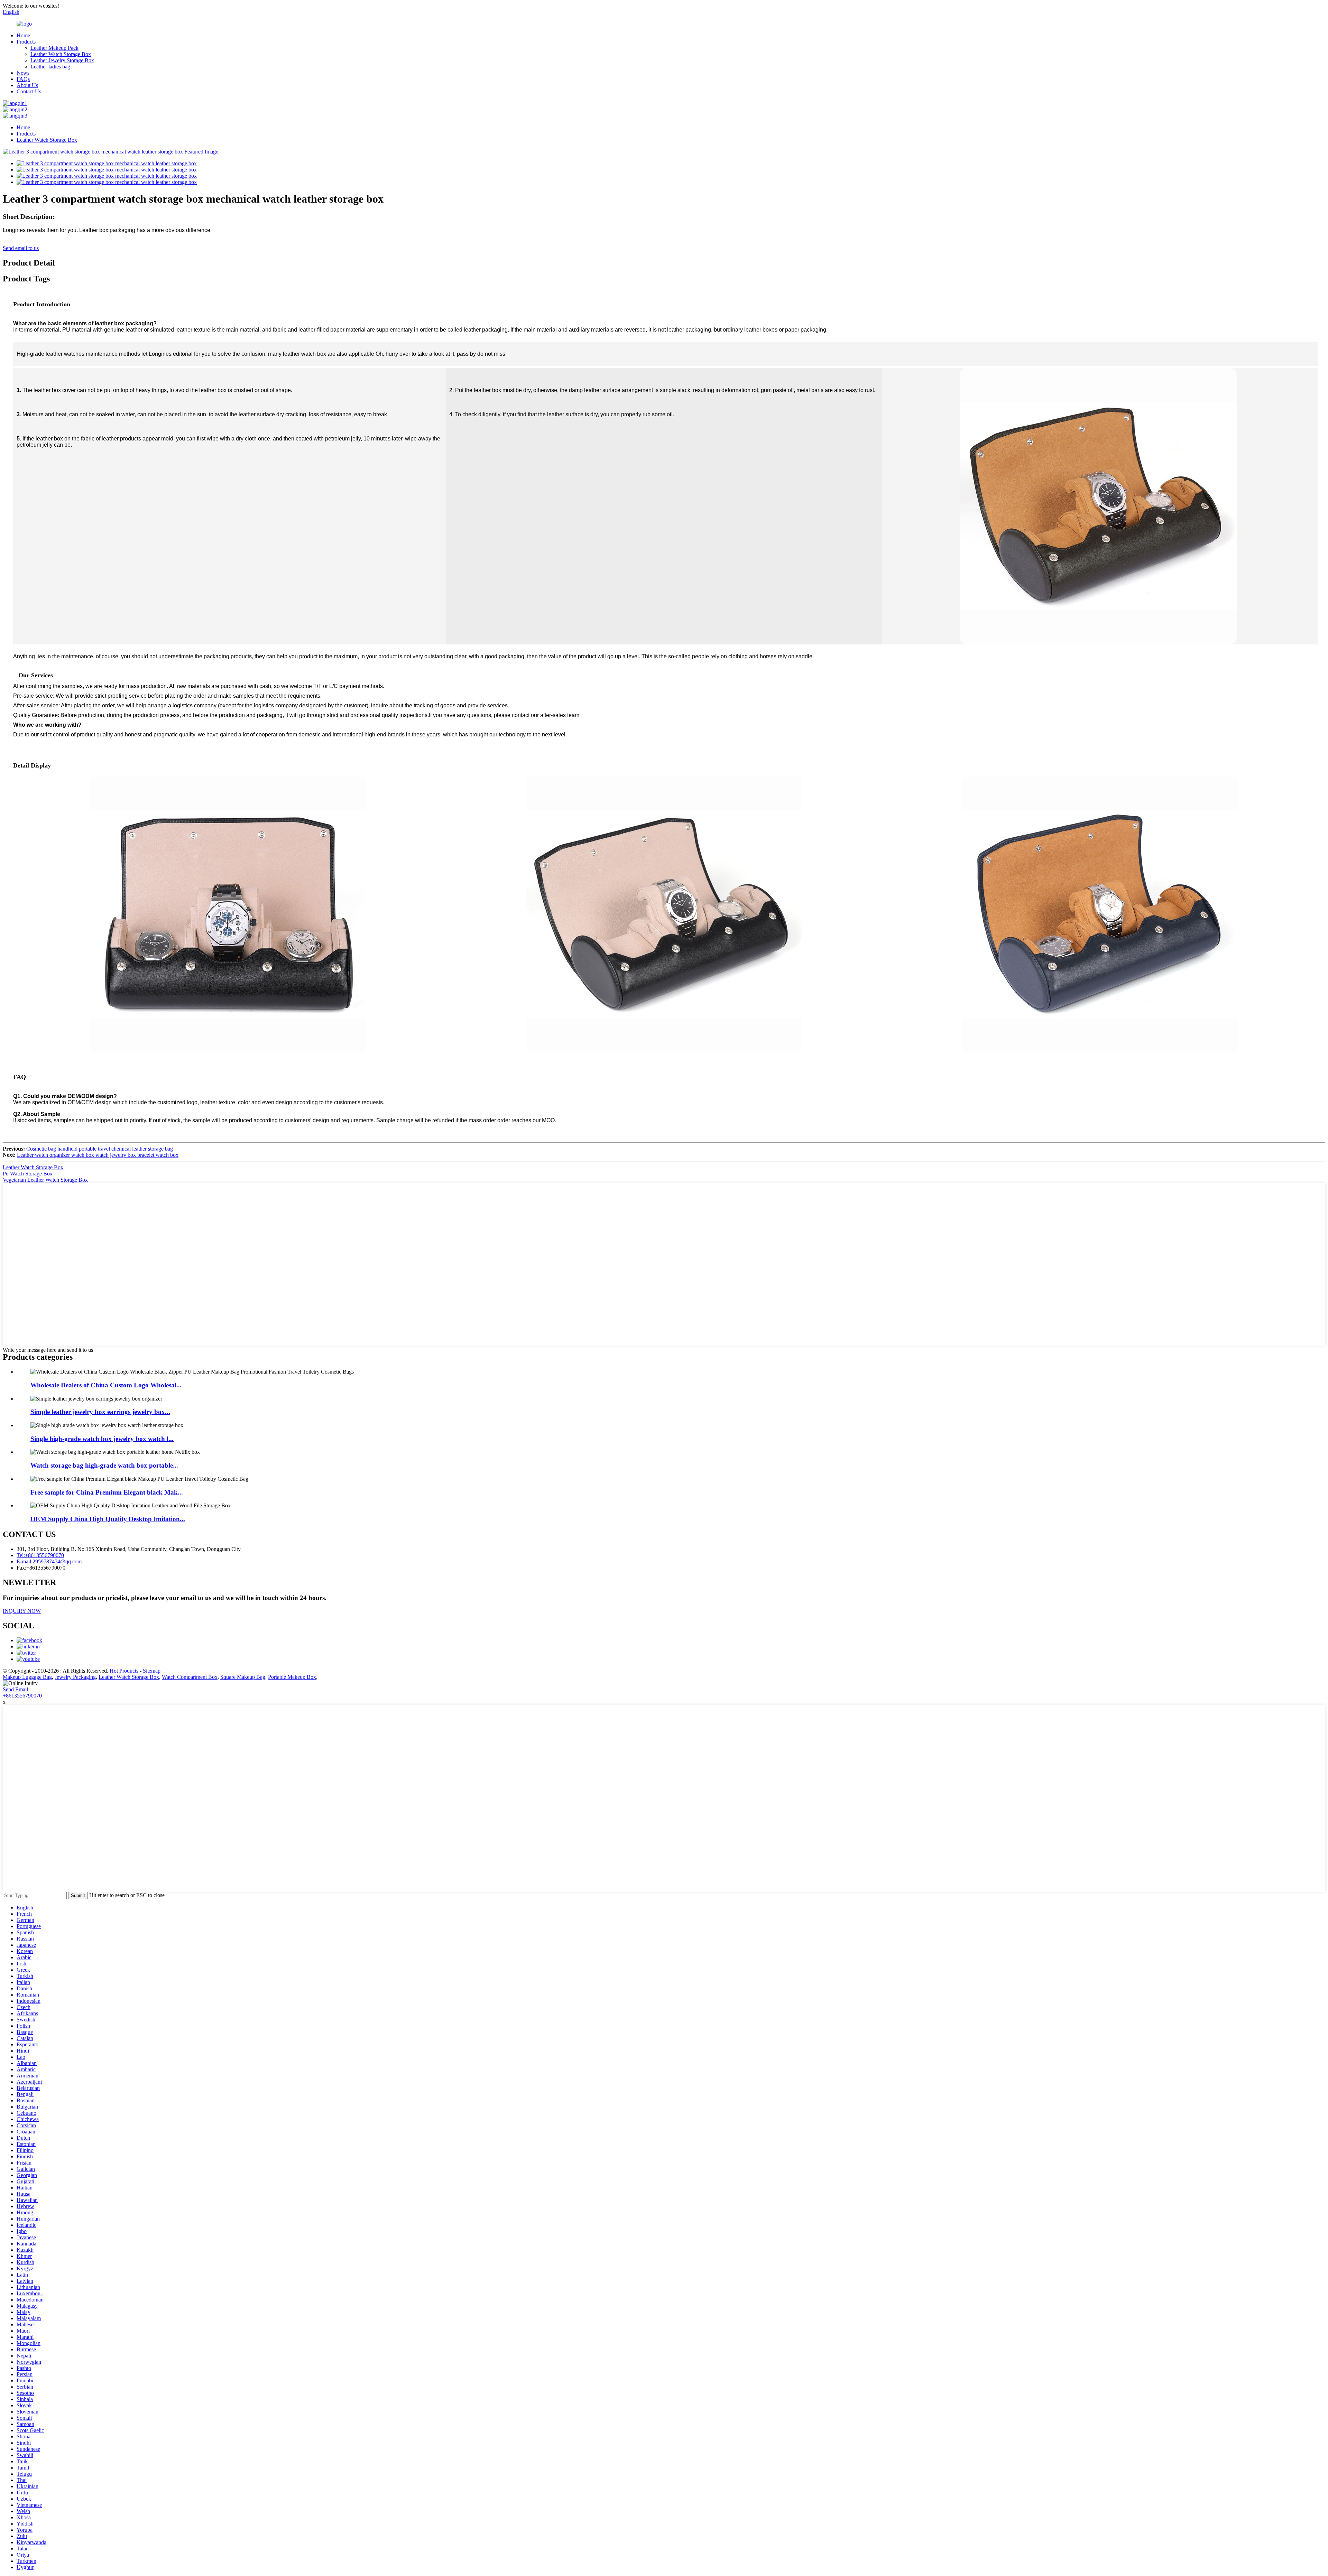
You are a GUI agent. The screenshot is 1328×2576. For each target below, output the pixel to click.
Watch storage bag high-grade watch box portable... (104, 1465)
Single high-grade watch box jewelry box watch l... (102, 1439)
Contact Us (29, 91)
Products (26, 42)
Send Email (15, 1689)
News (23, 73)
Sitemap (152, 1671)
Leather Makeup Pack (54, 48)
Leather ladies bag (50, 67)
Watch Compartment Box (190, 1677)
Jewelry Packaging (75, 1677)
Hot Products (124, 1671)
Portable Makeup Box (292, 1677)
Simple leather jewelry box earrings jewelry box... (100, 1412)
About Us (27, 85)
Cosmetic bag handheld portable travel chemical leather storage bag (100, 1149)
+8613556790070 (22, 1696)
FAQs (23, 79)
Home (23, 35)
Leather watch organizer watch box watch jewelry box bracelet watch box (98, 1155)
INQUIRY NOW (22, 1611)
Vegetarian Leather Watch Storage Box (45, 1180)
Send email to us (21, 248)
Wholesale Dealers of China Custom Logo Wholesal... (106, 1385)
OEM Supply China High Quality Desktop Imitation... (108, 1519)
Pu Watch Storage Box (28, 1174)
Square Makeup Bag (243, 1677)
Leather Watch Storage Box (61, 54)
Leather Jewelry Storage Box (62, 60)
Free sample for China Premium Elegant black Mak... (107, 1492)
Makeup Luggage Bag (27, 1677)
